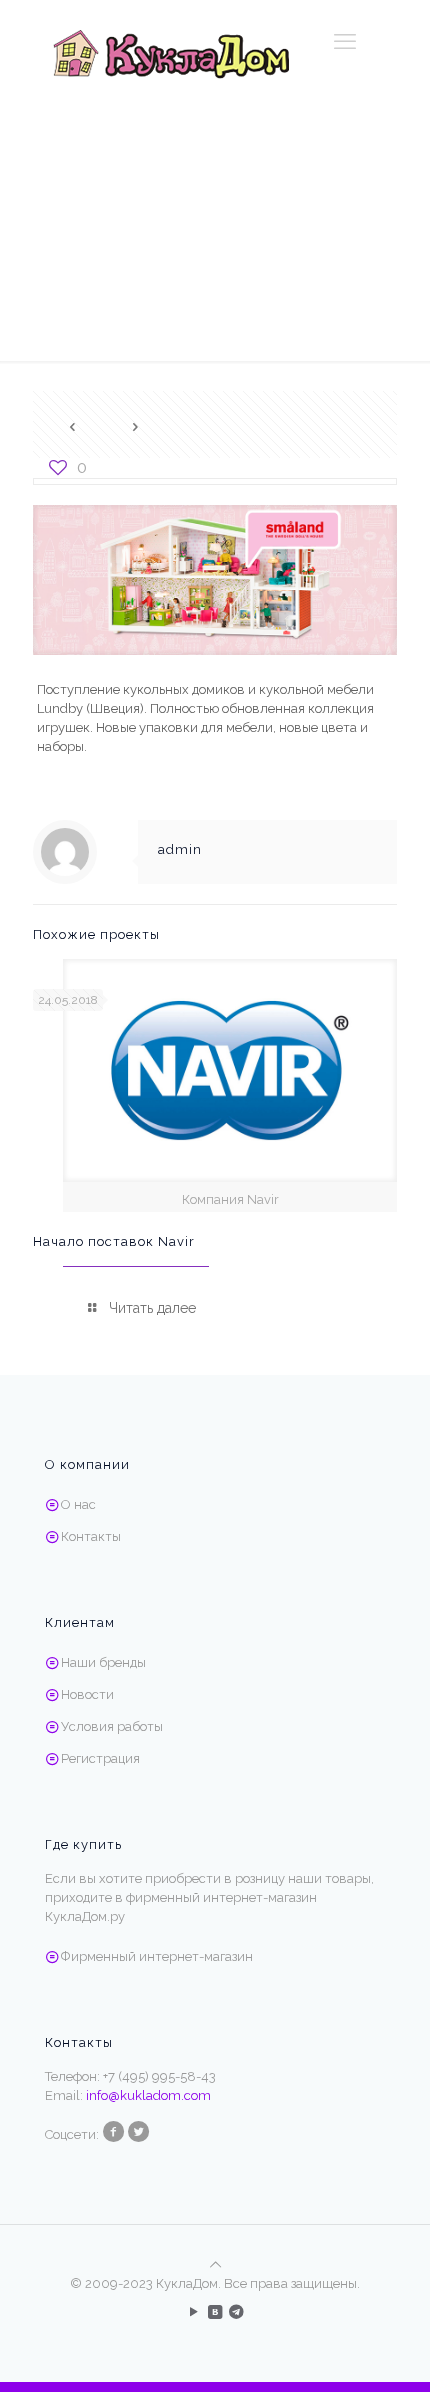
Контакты (91, 1536)
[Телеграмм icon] (236, 2312)
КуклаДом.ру (85, 1916)
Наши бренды (103, 1662)
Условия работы (112, 1726)
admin (180, 849)
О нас (78, 1504)
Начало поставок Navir (114, 1241)
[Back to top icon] (215, 2264)
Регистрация (100, 1758)
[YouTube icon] (194, 2312)
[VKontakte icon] (215, 2312)
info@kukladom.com (148, 2095)
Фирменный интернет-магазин (157, 1956)
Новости (87, 1694)
